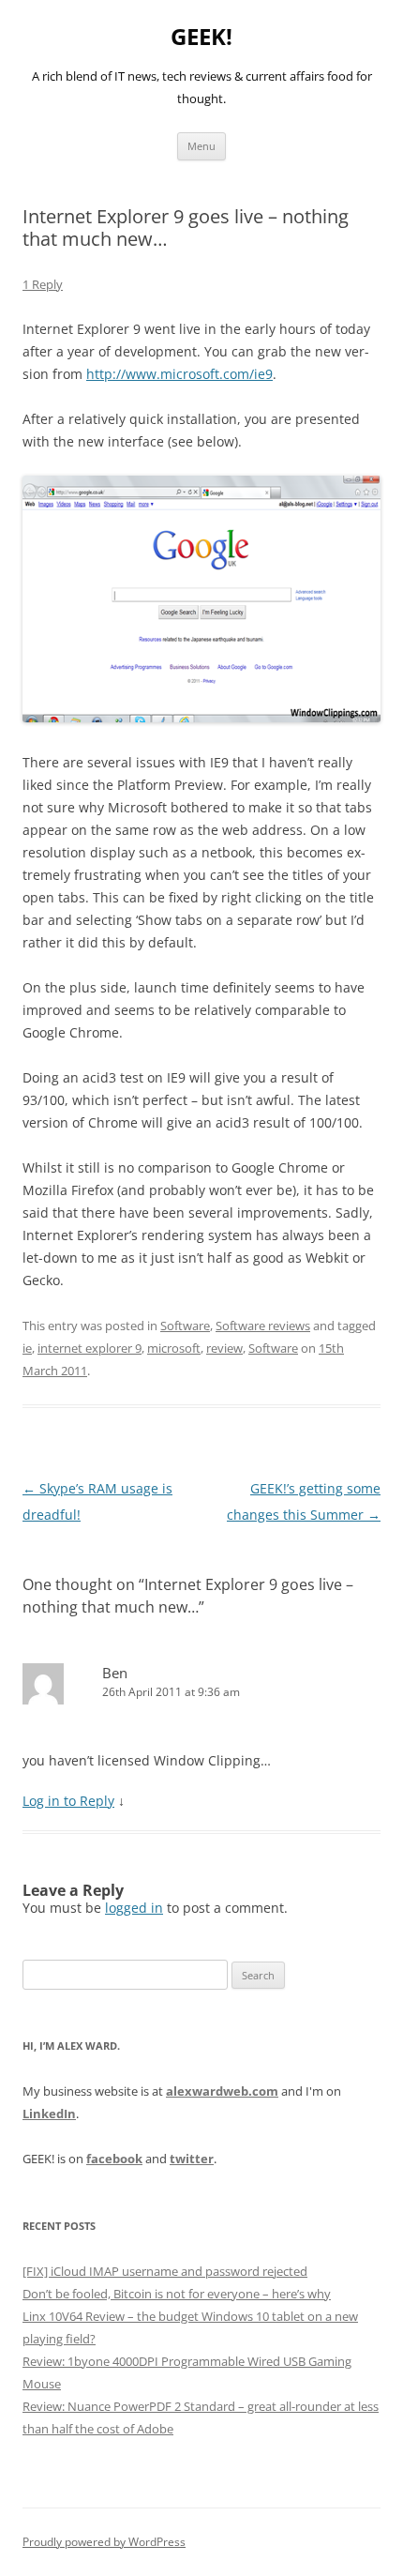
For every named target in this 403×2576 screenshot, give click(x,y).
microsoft (174, 1348)
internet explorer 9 (90, 1348)
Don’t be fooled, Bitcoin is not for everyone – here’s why (177, 2294)
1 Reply (43, 284)
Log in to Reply (68, 1801)
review (224, 1348)
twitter (192, 2159)
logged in (134, 1908)
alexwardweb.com (222, 2091)
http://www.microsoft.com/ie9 (179, 374)
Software (185, 1326)
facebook (114, 2159)
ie (27, 1348)
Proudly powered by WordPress (104, 2542)
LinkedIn (49, 2114)
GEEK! (201, 37)
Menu (201, 146)
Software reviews (263, 1326)
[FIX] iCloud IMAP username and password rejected (165, 2271)
